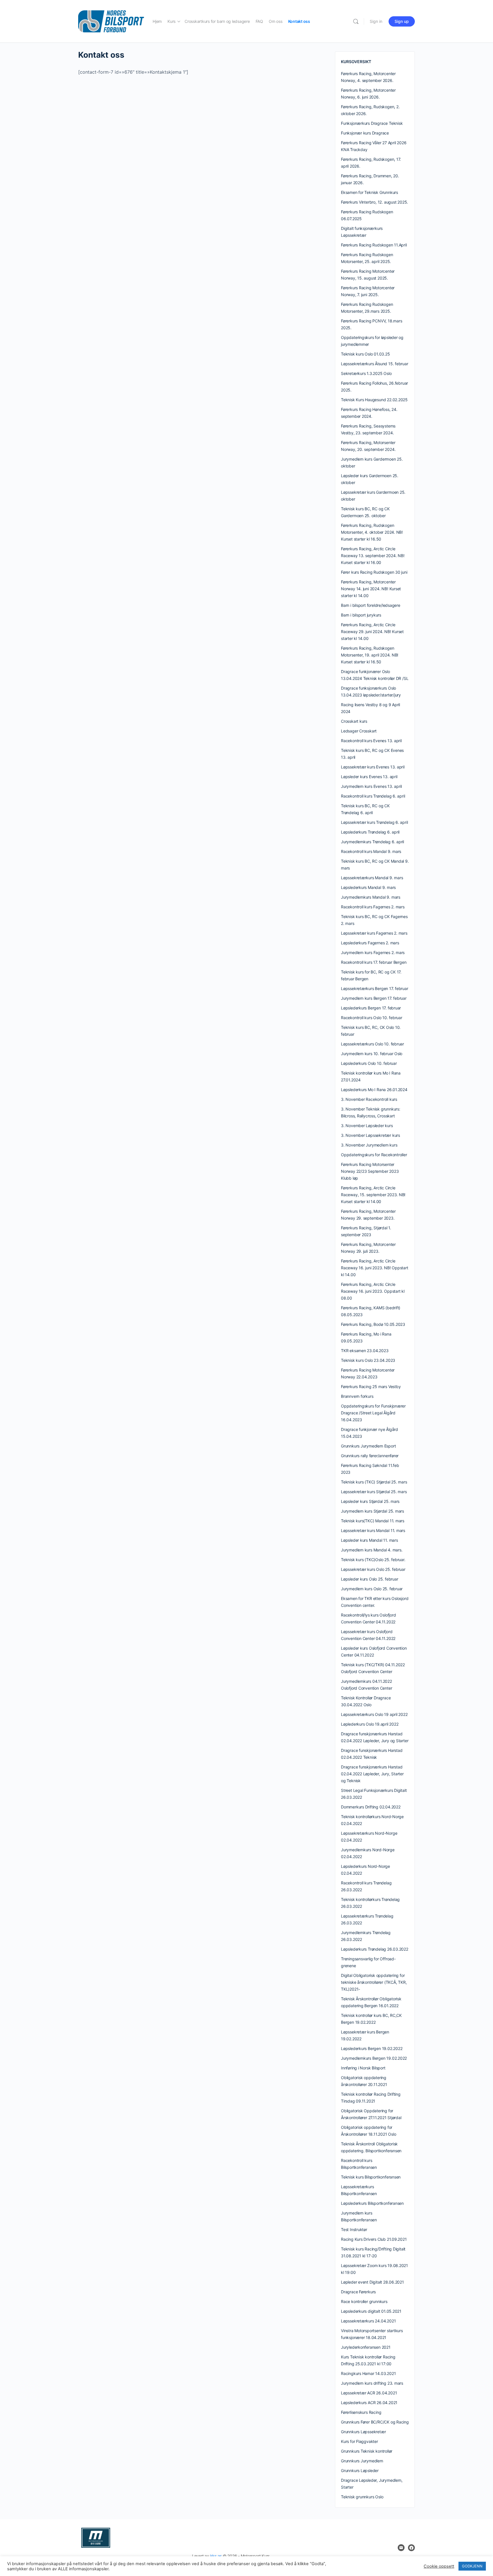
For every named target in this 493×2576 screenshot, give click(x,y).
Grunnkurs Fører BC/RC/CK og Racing (375, 2422)
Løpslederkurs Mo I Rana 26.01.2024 (374, 1090)
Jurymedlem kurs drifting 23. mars (372, 2383)
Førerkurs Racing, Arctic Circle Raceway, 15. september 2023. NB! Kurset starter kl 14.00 (373, 1195)
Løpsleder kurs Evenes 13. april (369, 777)
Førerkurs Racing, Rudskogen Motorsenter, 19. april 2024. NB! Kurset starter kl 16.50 (370, 655)
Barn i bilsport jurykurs (361, 615)
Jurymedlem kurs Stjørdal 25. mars (372, 1511)
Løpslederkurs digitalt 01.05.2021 (371, 2311)
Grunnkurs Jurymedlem (362, 2461)
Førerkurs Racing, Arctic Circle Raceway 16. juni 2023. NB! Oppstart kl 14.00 (375, 1268)
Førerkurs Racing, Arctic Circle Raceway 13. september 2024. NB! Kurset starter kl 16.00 (373, 556)
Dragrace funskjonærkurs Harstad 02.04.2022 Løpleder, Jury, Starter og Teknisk (372, 1774)
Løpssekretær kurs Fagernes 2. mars (374, 933)
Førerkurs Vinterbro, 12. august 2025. (374, 202)
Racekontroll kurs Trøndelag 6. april (373, 796)
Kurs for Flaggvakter (359, 2441)
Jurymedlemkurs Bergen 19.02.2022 (374, 2058)
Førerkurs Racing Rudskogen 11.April (374, 245)
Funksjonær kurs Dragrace (365, 133)
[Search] (356, 21)
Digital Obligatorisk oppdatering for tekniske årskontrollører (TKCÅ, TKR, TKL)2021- (374, 1982)
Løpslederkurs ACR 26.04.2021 (369, 2403)
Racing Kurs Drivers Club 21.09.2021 (374, 2239)
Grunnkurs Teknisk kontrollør (367, 2451)
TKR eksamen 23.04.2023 (365, 1351)
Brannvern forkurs (357, 1396)
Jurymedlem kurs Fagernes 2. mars (373, 952)
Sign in (376, 21)
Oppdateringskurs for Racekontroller (374, 1155)
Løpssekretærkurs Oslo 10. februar (372, 1044)
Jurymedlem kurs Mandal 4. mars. (372, 1550)
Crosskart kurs (354, 721)
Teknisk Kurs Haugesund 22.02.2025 (374, 400)
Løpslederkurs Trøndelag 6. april (370, 832)
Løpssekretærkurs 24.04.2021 (368, 2321)
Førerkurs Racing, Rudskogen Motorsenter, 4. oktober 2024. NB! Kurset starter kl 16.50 (372, 532)
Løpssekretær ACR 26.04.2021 (369, 2393)
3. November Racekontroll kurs (369, 1099)
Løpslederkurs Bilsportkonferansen (372, 2203)
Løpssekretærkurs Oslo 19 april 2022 (374, 1714)
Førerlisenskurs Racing (361, 2412)
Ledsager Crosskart (359, 731)
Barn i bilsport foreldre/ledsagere (371, 605)
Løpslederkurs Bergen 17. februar (371, 1008)
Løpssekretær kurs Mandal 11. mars (373, 1530)
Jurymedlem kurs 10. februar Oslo (372, 1054)
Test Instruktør (354, 2229)
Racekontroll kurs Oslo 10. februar (372, 1018)
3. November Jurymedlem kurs (369, 1145)
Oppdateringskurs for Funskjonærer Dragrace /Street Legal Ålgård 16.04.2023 (373, 1413)
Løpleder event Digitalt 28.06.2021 (372, 2282)
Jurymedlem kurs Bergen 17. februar (374, 998)
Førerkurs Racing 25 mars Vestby (371, 1387)
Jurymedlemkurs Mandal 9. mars (371, 897)
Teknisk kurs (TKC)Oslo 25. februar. (373, 1560)
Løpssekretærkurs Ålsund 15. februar (375, 364)
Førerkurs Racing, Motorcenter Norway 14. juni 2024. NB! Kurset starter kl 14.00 (371, 589)
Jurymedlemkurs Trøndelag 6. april (372, 842)
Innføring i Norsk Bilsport (363, 2068)
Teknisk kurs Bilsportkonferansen (371, 2177)
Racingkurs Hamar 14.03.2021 (368, 2373)
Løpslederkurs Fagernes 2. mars (370, 943)
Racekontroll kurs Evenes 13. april (371, 741)
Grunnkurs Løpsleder (360, 2470)
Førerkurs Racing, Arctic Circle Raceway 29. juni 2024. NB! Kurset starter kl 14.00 (372, 632)
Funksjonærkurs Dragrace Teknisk (372, 123)
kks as (216, 2556)
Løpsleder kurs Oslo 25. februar (370, 1579)
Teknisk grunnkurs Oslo (362, 2497)
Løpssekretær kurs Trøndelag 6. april (374, 822)
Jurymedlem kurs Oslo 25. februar (372, 1589)
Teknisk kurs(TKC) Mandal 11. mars (373, 1521)
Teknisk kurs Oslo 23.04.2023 (368, 1360)
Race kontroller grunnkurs (364, 2301)
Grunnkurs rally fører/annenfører (370, 1456)
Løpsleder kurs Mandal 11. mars (369, 1540)
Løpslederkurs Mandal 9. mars (368, 887)
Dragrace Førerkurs (358, 2292)
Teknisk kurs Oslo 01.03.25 (365, 354)
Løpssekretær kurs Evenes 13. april (373, 767)
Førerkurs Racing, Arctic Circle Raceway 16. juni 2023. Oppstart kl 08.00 (373, 1291)
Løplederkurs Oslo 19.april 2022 (370, 1724)
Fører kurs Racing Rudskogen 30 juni (374, 572)
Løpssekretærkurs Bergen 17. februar (375, 988)
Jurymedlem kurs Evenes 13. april (371, 786)
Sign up (402, 21)
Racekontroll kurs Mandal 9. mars (371, 851)
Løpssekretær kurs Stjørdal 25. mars (374, 1492)
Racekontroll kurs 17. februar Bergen (374, 962)
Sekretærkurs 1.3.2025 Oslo (366, 373)
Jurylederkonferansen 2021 (366, 2347)
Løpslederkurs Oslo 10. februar (369, 1063)
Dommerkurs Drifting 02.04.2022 (371, 1807)
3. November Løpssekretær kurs (370, 1135)
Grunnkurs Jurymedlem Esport (368, 1446)
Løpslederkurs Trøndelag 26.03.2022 (375, 1949)
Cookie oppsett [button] (439, 2566)
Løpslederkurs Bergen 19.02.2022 (372, 2048)
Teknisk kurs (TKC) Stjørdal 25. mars (374, 1482)
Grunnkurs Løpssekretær (363, 2432)
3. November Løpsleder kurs (367, 1126)
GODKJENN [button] (472, 2566)
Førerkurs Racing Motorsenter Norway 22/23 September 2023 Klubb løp (370, 1171)
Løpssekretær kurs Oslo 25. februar (373, 1569)
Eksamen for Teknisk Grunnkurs (369, 192)
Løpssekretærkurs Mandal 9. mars (372, 878)
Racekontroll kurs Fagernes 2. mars (373, 907)
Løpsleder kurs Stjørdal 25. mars (370, 1501)
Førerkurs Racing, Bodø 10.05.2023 (373, 1324)
